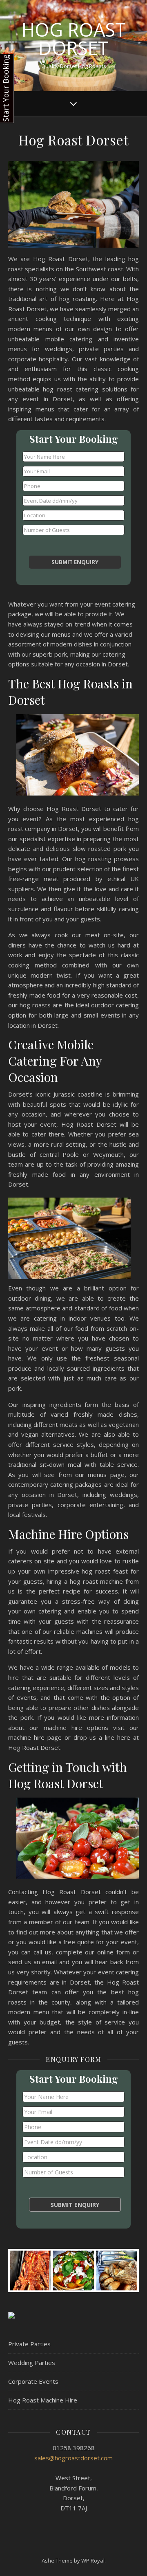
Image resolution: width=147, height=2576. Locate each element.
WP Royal (93, 2561)
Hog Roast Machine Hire (43, 2400)
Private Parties (29, 2344)
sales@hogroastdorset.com (73, 2458)
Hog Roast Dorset (74, 39)
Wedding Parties (32, 2363)
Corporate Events (33, 2381)
